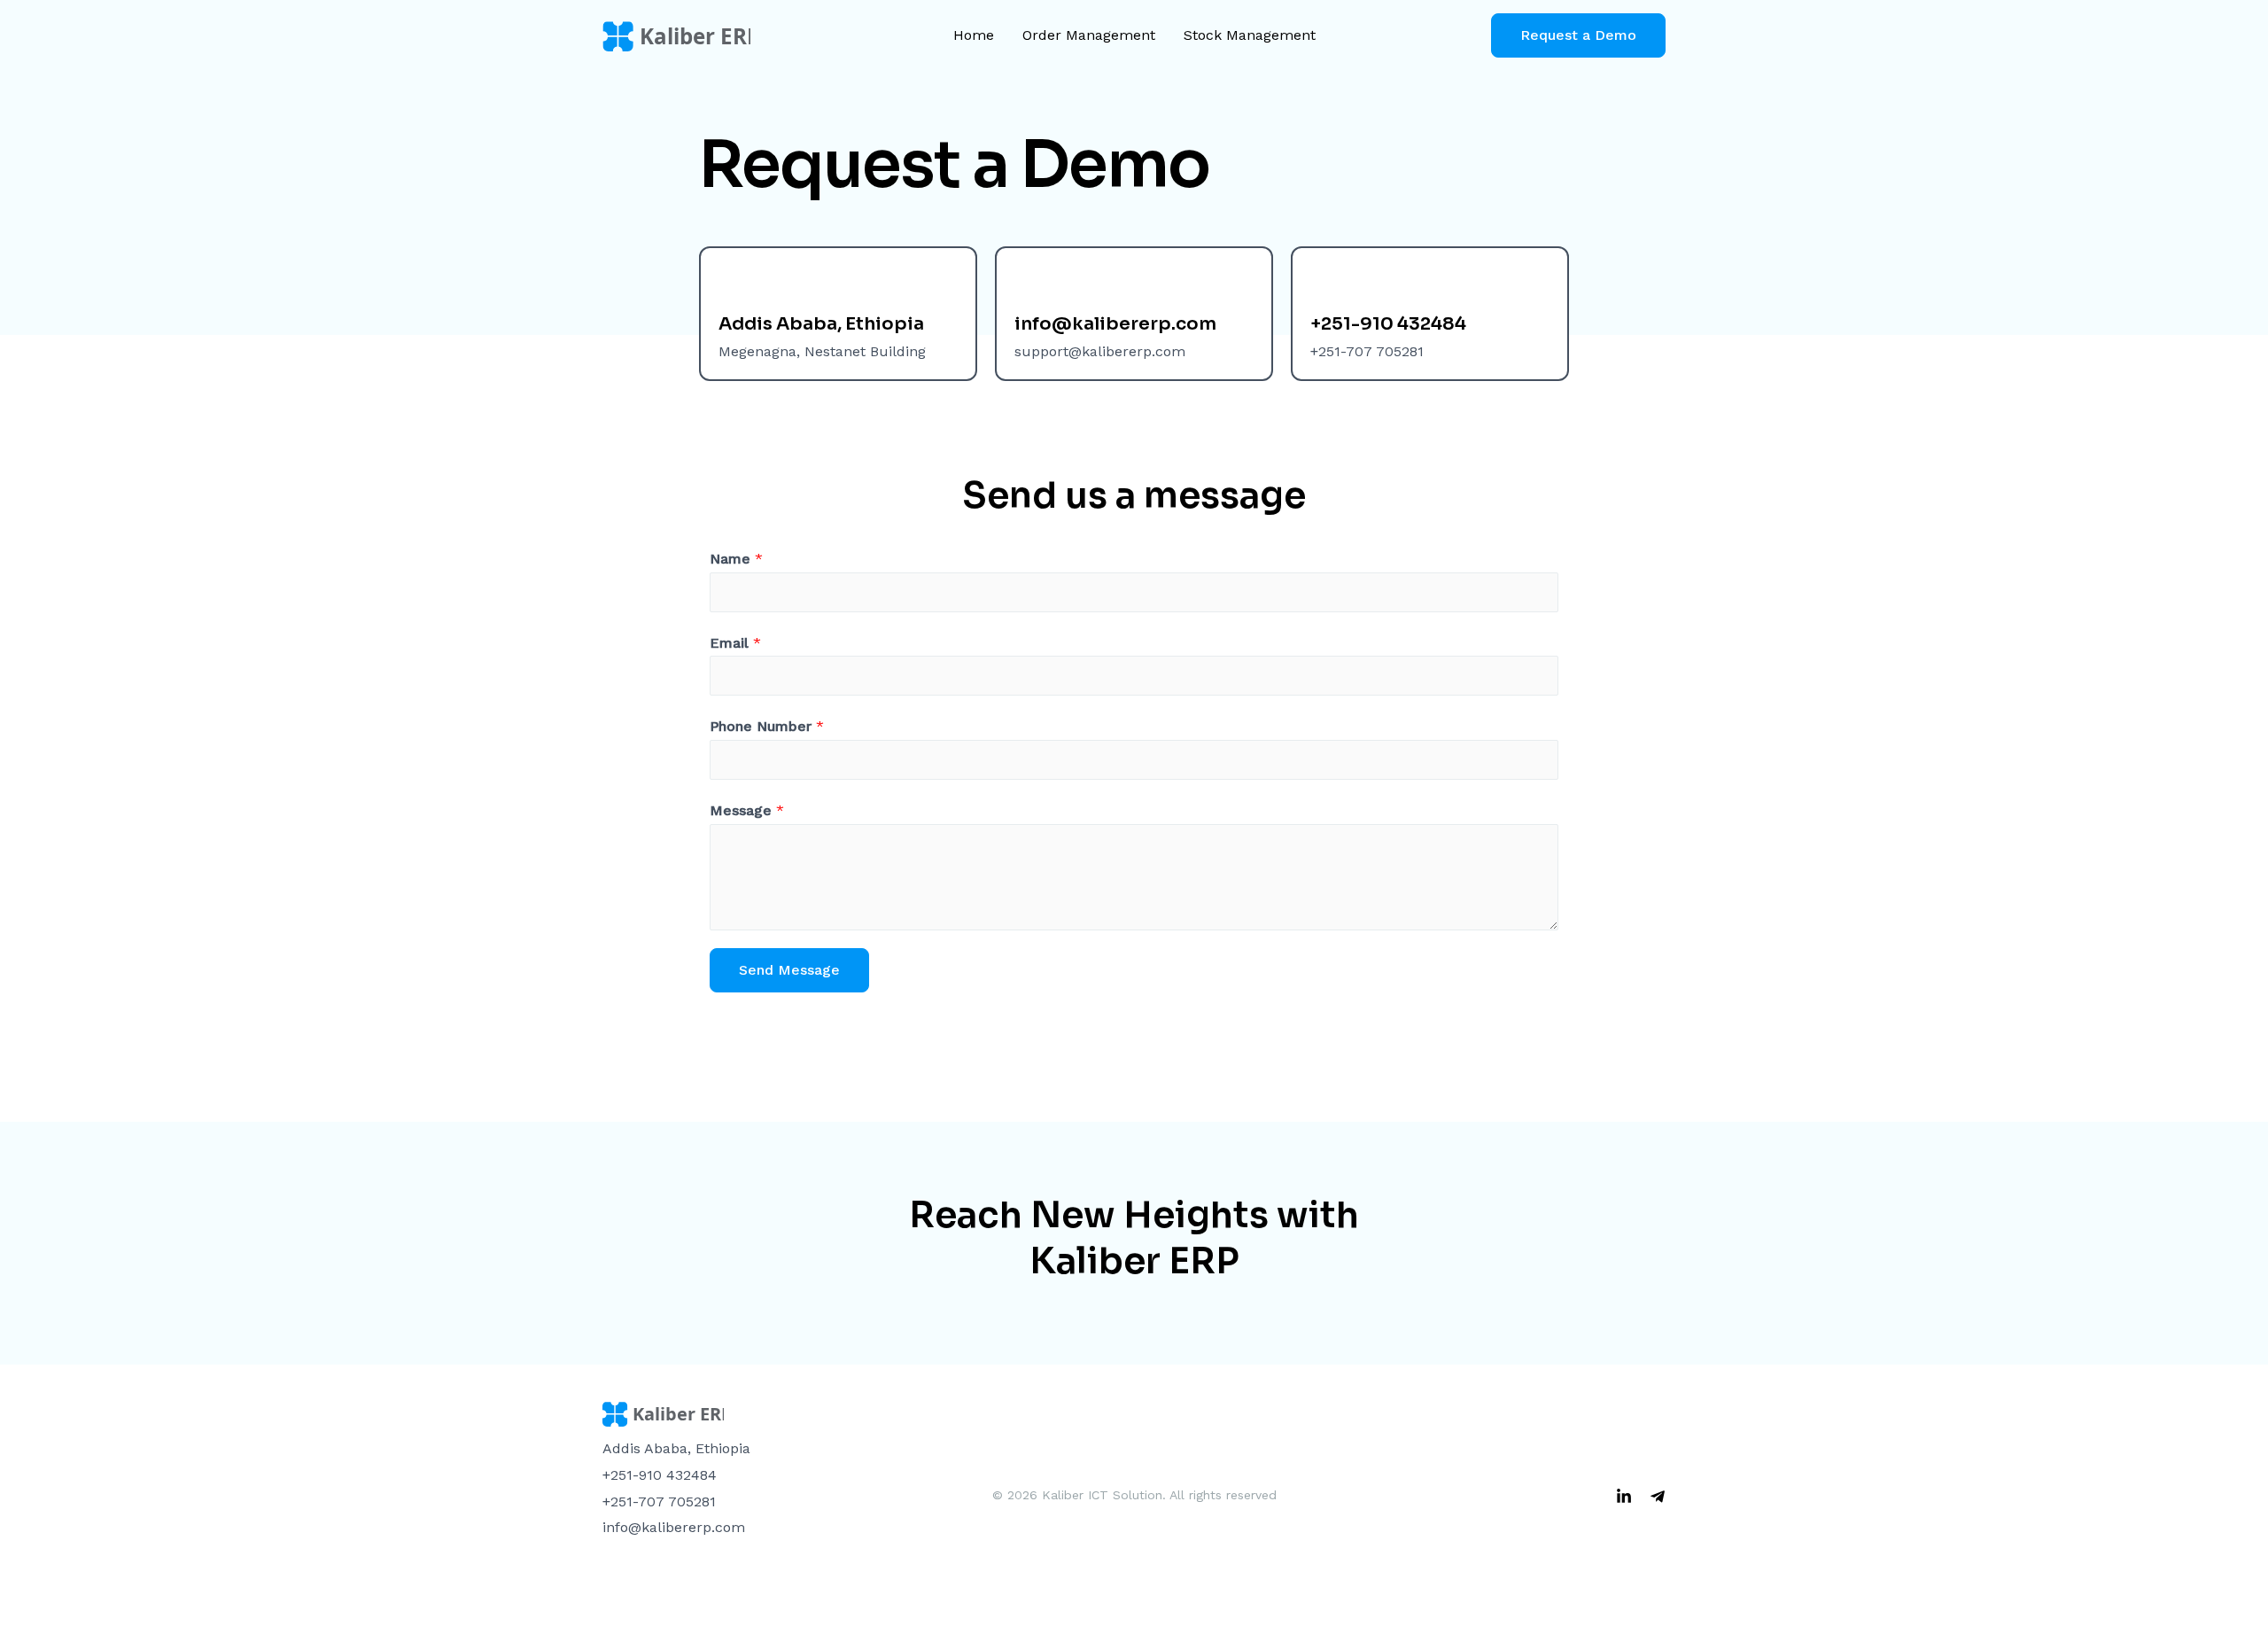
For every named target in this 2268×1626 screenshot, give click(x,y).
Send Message (789, 970)
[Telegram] (1658, 1497)
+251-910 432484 (1388, 324)
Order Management (1089, 35)
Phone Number (767, 726)
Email (735, 643)
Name (736, 559)
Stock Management (1250, 35)
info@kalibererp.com (1115, 324)
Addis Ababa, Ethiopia (821, 324)
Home (974, 35)
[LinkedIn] (1624, 1497)
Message (747, 810)
